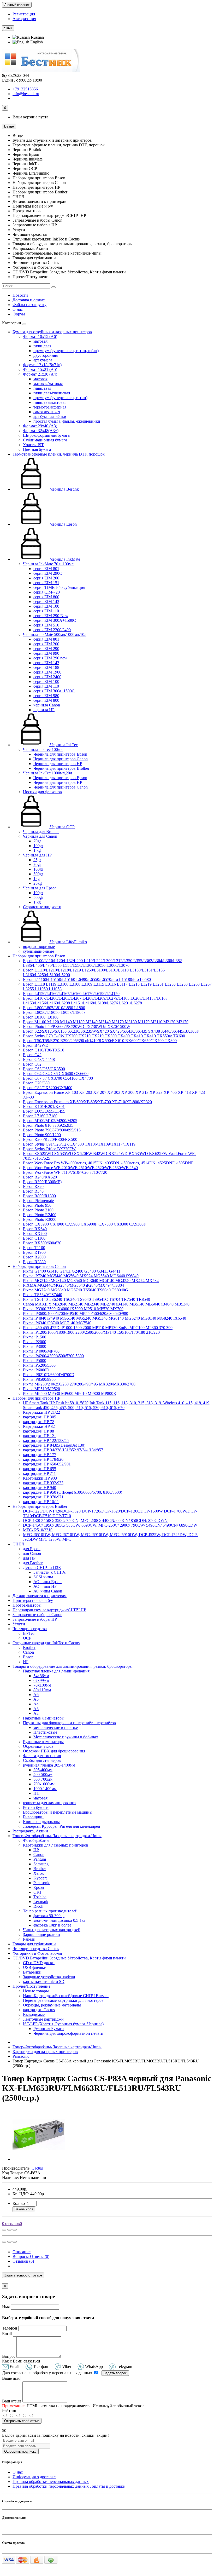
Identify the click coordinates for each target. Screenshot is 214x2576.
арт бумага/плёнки (50, 416)
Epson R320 (33, 1186)
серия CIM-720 (47, 592)
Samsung (41, 1864)
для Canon (32, 1553)
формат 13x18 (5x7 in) (42, 365)
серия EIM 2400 (47, 677)
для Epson (32, 1549)
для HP (29, 1558)
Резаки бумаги (36, 1807)
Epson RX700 (35, 1234)
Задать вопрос (115, 2373)
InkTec (29, 1633)
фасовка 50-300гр (49, 1916)
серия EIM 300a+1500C (54, 691)
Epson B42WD (36, 1045)
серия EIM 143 (46, 602)
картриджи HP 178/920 (43, 1459)
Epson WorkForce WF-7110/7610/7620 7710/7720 (65, 1172)
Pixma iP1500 (35, 1337)
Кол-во (19, 2203)
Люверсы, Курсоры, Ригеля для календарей (62, 1826)
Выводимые (34, 2014)
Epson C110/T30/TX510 (44, 1050)
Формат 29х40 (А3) (40, 426)
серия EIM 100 (46, 606)
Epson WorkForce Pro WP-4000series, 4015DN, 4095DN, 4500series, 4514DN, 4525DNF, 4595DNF (108, 1163)
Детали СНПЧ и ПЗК (42, 1568)
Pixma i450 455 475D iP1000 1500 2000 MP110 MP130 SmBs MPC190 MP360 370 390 (98, 1328)
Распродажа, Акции (30, 1831)
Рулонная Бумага (49, 2029)
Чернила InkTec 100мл (43, 749)
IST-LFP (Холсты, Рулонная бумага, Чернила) (63, 2024)
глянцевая (42, 346)
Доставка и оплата (29, 300)
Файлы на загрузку (29, 305)
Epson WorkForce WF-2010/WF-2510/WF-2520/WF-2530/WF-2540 (80, 1168)
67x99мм (41, 1680)
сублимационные (38, 951)
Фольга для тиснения (42, 1756)
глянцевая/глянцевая (52, 393)
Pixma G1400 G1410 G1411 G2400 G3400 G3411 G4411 (72, 1271)
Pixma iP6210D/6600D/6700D (49, 1375)
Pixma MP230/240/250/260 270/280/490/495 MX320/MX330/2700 (79, 1384)
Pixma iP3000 (35, 1346)
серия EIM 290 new (50, 658)
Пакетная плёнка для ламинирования (56, 1671)
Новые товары (36, 1991)
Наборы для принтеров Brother (40, 1506)
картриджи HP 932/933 (43, 1483)
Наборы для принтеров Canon (39, 1266)
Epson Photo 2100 (38, 1210)
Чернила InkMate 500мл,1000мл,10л (55, 634)
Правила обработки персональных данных (51, 2482)
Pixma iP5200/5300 (39, 1365)
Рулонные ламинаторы (43, 1742)
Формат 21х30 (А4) (40, 374)
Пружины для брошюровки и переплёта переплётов (69, 1723)
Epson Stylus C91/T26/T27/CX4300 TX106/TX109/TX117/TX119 (79, 1144)
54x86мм (41, 1676)
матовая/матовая (48, 384)
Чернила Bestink (64, 489)
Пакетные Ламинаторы (44, 1718)
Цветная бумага (37, 449)
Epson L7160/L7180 (40, 1116)
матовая (40, 341)
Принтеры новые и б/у (33, 1600)
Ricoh (38, 1906)
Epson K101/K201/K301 (44, 1106)
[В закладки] (9, 2230)
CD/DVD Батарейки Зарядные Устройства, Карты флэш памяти (69, 1958)
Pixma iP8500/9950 (39, 1379)
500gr (38, 874)
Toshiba (40, 1897)
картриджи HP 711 (39, 1473)
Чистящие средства (30, 1629)
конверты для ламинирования (50, 1803)
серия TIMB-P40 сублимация (59, 587)
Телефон (10, 2328)
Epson (28, 1657)
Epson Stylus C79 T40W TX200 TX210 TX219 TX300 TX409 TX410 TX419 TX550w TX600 (104, 1036)
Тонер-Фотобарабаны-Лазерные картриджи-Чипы (57, 1836)
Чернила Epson (63, 524)
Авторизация (24, 19)
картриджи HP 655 (40, 1469)
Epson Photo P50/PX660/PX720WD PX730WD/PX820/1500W (77, 1027)
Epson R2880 (34, 1262)
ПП (37, 1793)
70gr (37, 841)
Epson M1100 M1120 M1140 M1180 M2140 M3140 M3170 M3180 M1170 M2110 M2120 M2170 (106, 1022)
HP (26, 1662)
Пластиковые (45, 1732)
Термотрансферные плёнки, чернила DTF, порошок (59, 454)
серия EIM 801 (46, 569)
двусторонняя (46, 355)
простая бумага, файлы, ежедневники (67, 421)
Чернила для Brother (41, 832)
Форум (19, 314)
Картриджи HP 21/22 (41, 1412)
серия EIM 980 (46, 696)
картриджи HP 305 (40, 1417)
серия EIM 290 (46, 649)
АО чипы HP (45, 1586)
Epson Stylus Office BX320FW (49, 1149)
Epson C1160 (34, 1238)
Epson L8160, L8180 (41, 1017)
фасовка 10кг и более (52, 1925)
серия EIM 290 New (51, 616)
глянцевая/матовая (50, 402)
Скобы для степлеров (42, 1760)
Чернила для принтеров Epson (60, 754)
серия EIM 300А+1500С (55, 620)
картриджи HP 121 (40, 1436)
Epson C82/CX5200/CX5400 (48, 1088)
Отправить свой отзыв (22, 2421)
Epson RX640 (35, 1229)
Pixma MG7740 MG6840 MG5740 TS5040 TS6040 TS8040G (76, 1290)
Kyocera (40, 1878)
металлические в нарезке (56, 1727)
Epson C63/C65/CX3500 (44, 1069)
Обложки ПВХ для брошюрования (54, 1751)
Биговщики (33, 1817)
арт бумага (43, 360)
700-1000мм (44, 1784)
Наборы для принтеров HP (36, 1398)
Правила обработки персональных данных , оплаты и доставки (69, 2486)
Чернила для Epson (40, 888)
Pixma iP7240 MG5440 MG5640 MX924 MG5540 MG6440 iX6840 (81, 1276)
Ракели (29, 1939)
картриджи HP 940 (40, 1488)
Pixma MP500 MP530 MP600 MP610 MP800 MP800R (70, 1393)
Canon (28, 1652)
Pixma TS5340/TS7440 (43, 1295)
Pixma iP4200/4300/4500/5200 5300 (53, 1356)
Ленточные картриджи (43, 2019)
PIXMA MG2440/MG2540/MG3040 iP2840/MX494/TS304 (73, 1285)
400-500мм (43, 1775)
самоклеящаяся (47, 412)
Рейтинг (10, 2410)
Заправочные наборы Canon (37, 1615)
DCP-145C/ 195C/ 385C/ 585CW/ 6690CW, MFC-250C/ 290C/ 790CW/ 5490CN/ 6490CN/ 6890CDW (110, 1525)
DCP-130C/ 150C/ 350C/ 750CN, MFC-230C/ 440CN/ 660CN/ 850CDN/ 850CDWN (95, 1520)
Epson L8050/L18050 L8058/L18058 (54, 1012)
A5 (36, 1699)
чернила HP (44, 710)
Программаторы (27, 1605)
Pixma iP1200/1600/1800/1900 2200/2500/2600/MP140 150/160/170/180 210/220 (91, 1332)
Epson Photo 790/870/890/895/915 (52, 1130)
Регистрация (24, 14)
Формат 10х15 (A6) (40, 337)
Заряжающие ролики (41, 1934)
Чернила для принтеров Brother (61, 768)
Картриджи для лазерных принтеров (56, 1845)
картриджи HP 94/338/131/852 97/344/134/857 (63, 1450)
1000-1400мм (45, 1789)
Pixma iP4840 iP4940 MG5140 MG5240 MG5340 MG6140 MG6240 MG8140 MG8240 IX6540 (105, 1318)
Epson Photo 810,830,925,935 (48, 1125)
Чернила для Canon (40, 836)
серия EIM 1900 (47, 672)
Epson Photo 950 (37, 1205)
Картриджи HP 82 (39, 1426)
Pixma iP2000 (35, 1342)
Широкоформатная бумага (46, 435)
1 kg (37, 850)
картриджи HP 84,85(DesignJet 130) (54, 1445)
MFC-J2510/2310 (38, 1530)
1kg (37, 879)
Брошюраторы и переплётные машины (58, 1812)
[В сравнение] (15, 2230)
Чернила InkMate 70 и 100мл (48, 564)
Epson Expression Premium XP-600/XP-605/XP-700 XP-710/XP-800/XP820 (87, 1102)
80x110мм (42, 1690)
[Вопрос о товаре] (4, 2230)
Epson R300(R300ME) (42, 1182)
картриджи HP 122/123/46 (46, 1441)
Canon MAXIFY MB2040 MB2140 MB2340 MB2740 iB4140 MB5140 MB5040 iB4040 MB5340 (106, 1304)
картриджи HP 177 (40, 1455)
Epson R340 (33, 1191)
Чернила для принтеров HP (58, 764)
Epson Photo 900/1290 (42, 1135)
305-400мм (43, 1770)
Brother (29, 1648)
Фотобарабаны (36, 1840)
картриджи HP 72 (38, 1422)
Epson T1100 (34, 1248)
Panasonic (42, 1883)
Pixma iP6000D (36, 1370)
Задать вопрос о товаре (23, 2275)
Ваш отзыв (12, 2401)
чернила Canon (47, 705)
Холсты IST (33, 445)
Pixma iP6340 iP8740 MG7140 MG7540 (57, 1323)
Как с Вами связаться (21, 2361)
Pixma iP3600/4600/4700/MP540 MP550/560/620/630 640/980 (76, 1313)
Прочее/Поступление (31, 1986)
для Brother (33, 1563)
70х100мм (42, 1685)
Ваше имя (11, 2378)
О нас (18, 309)
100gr (38, 846)
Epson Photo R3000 (40, 1219)
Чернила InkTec (63, 745)
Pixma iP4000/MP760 (41, 1351)
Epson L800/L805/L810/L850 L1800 (54, 1008)
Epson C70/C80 (36, 1083)
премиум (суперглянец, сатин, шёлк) (66, 351)
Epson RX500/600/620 (42, 1243)
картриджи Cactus (39, 2010)
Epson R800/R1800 (39, 1196)
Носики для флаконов (42, 792)
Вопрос (9, 2356)
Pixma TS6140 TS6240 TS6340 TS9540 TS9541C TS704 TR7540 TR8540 (87, 1299)
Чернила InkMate (65, 559)
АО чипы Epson (47, 1582)
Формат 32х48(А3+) (41, 431)
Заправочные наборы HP (35, 1619)
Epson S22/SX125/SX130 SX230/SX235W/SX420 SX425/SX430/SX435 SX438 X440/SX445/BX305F (111, 1031)
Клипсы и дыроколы (41, 1822)
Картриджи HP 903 (40, 1478)
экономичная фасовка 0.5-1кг (60, 1920)
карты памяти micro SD (44, 1982)
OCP (27, 1638)
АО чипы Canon (48, 1591)
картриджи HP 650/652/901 (47, 1464)
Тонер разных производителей (50, 1911)
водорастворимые (39, 947)
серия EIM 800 (46, 597)
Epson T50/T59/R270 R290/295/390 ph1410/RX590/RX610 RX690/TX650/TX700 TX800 (100, 1041)
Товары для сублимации (34, 1944)
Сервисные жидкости (42, 907)
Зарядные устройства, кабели (49, 1977)
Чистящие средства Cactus (36, 1949)
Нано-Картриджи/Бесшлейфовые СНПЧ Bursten (66, 1996)
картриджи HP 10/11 (41, 1502)
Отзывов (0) (23, 2261)
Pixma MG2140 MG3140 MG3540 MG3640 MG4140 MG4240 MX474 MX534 (91, 1281)
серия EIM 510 (46, 625)
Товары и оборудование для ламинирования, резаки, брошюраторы (73, 1666)
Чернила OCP (62, 827)
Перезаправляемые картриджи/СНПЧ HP (49, 1610)
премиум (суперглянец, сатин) (60, 398)
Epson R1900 (34, 1252)
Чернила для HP (37, 855)
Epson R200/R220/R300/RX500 (50, 1139)
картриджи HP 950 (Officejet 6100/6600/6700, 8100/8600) (73, 1492)
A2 (36, 1713)
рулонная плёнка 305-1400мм (49, 1765)
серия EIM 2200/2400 (52, 630)
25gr (37, 860)
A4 (36, 1704)
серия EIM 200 (46, 578)
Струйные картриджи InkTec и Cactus (46, 1643)
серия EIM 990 (46, 653)
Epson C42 (32, 1055)
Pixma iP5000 (35, 1361)
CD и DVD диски (39, 1963)
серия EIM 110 (46, 611)
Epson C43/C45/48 (39, 1059)
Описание (22, 2252)
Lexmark (41, 1902)
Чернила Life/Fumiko (68, 942)
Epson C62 (32, 1064)
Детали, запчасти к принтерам (40, 1596)
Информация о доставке (34, 2477)
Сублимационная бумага (45, 440)
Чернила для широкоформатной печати (68, 2033)
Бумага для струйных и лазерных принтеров (52, 332)
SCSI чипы (43, 1577)
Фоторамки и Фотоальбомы (37, 1953)
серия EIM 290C (48, 573)
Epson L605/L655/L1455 (44, 1111)
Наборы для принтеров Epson (39, 956)
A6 (36, 1695)
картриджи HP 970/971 (43, 1497)
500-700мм (43, 1779)
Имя (6, 2307)
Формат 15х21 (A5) (40, 369)
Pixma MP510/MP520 (41, 1389)
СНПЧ (18, 1544)
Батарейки (32, 1972)
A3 (36, 1709)
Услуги (19, 1624)
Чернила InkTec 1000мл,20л (47, 773)
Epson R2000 (34, 1257)
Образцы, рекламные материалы (52, 2005)
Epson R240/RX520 (40, 1177)
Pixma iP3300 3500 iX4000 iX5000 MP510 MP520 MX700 (73, 1309)
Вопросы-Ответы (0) (31, 2256)
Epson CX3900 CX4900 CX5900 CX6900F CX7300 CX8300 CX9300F (84, 1224)
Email (7, 2334)
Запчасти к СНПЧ (49, 1572)
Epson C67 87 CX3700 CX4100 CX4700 (58, 1078)
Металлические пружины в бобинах (66, 1737)
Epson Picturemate (38, 1201)
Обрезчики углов (38, 1746)
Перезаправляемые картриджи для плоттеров (63, 2000)
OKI (37, 1892)
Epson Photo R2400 (40, 1215)
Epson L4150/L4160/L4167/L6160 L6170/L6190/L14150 (71, 994)
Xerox (39, 1873)
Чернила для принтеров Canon (61, 759)
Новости (20, 295)
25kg (38, 883)
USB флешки (35, 1967)
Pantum (40, 1859)
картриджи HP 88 (38, 1431)
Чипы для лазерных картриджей (52, 1930)
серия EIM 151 (46, 583)
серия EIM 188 (46, 667)
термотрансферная (50, 407)
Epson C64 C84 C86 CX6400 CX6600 (56, 1074)
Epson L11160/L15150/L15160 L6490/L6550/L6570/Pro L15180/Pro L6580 (87, 979)
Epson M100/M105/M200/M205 (50, 1121)
